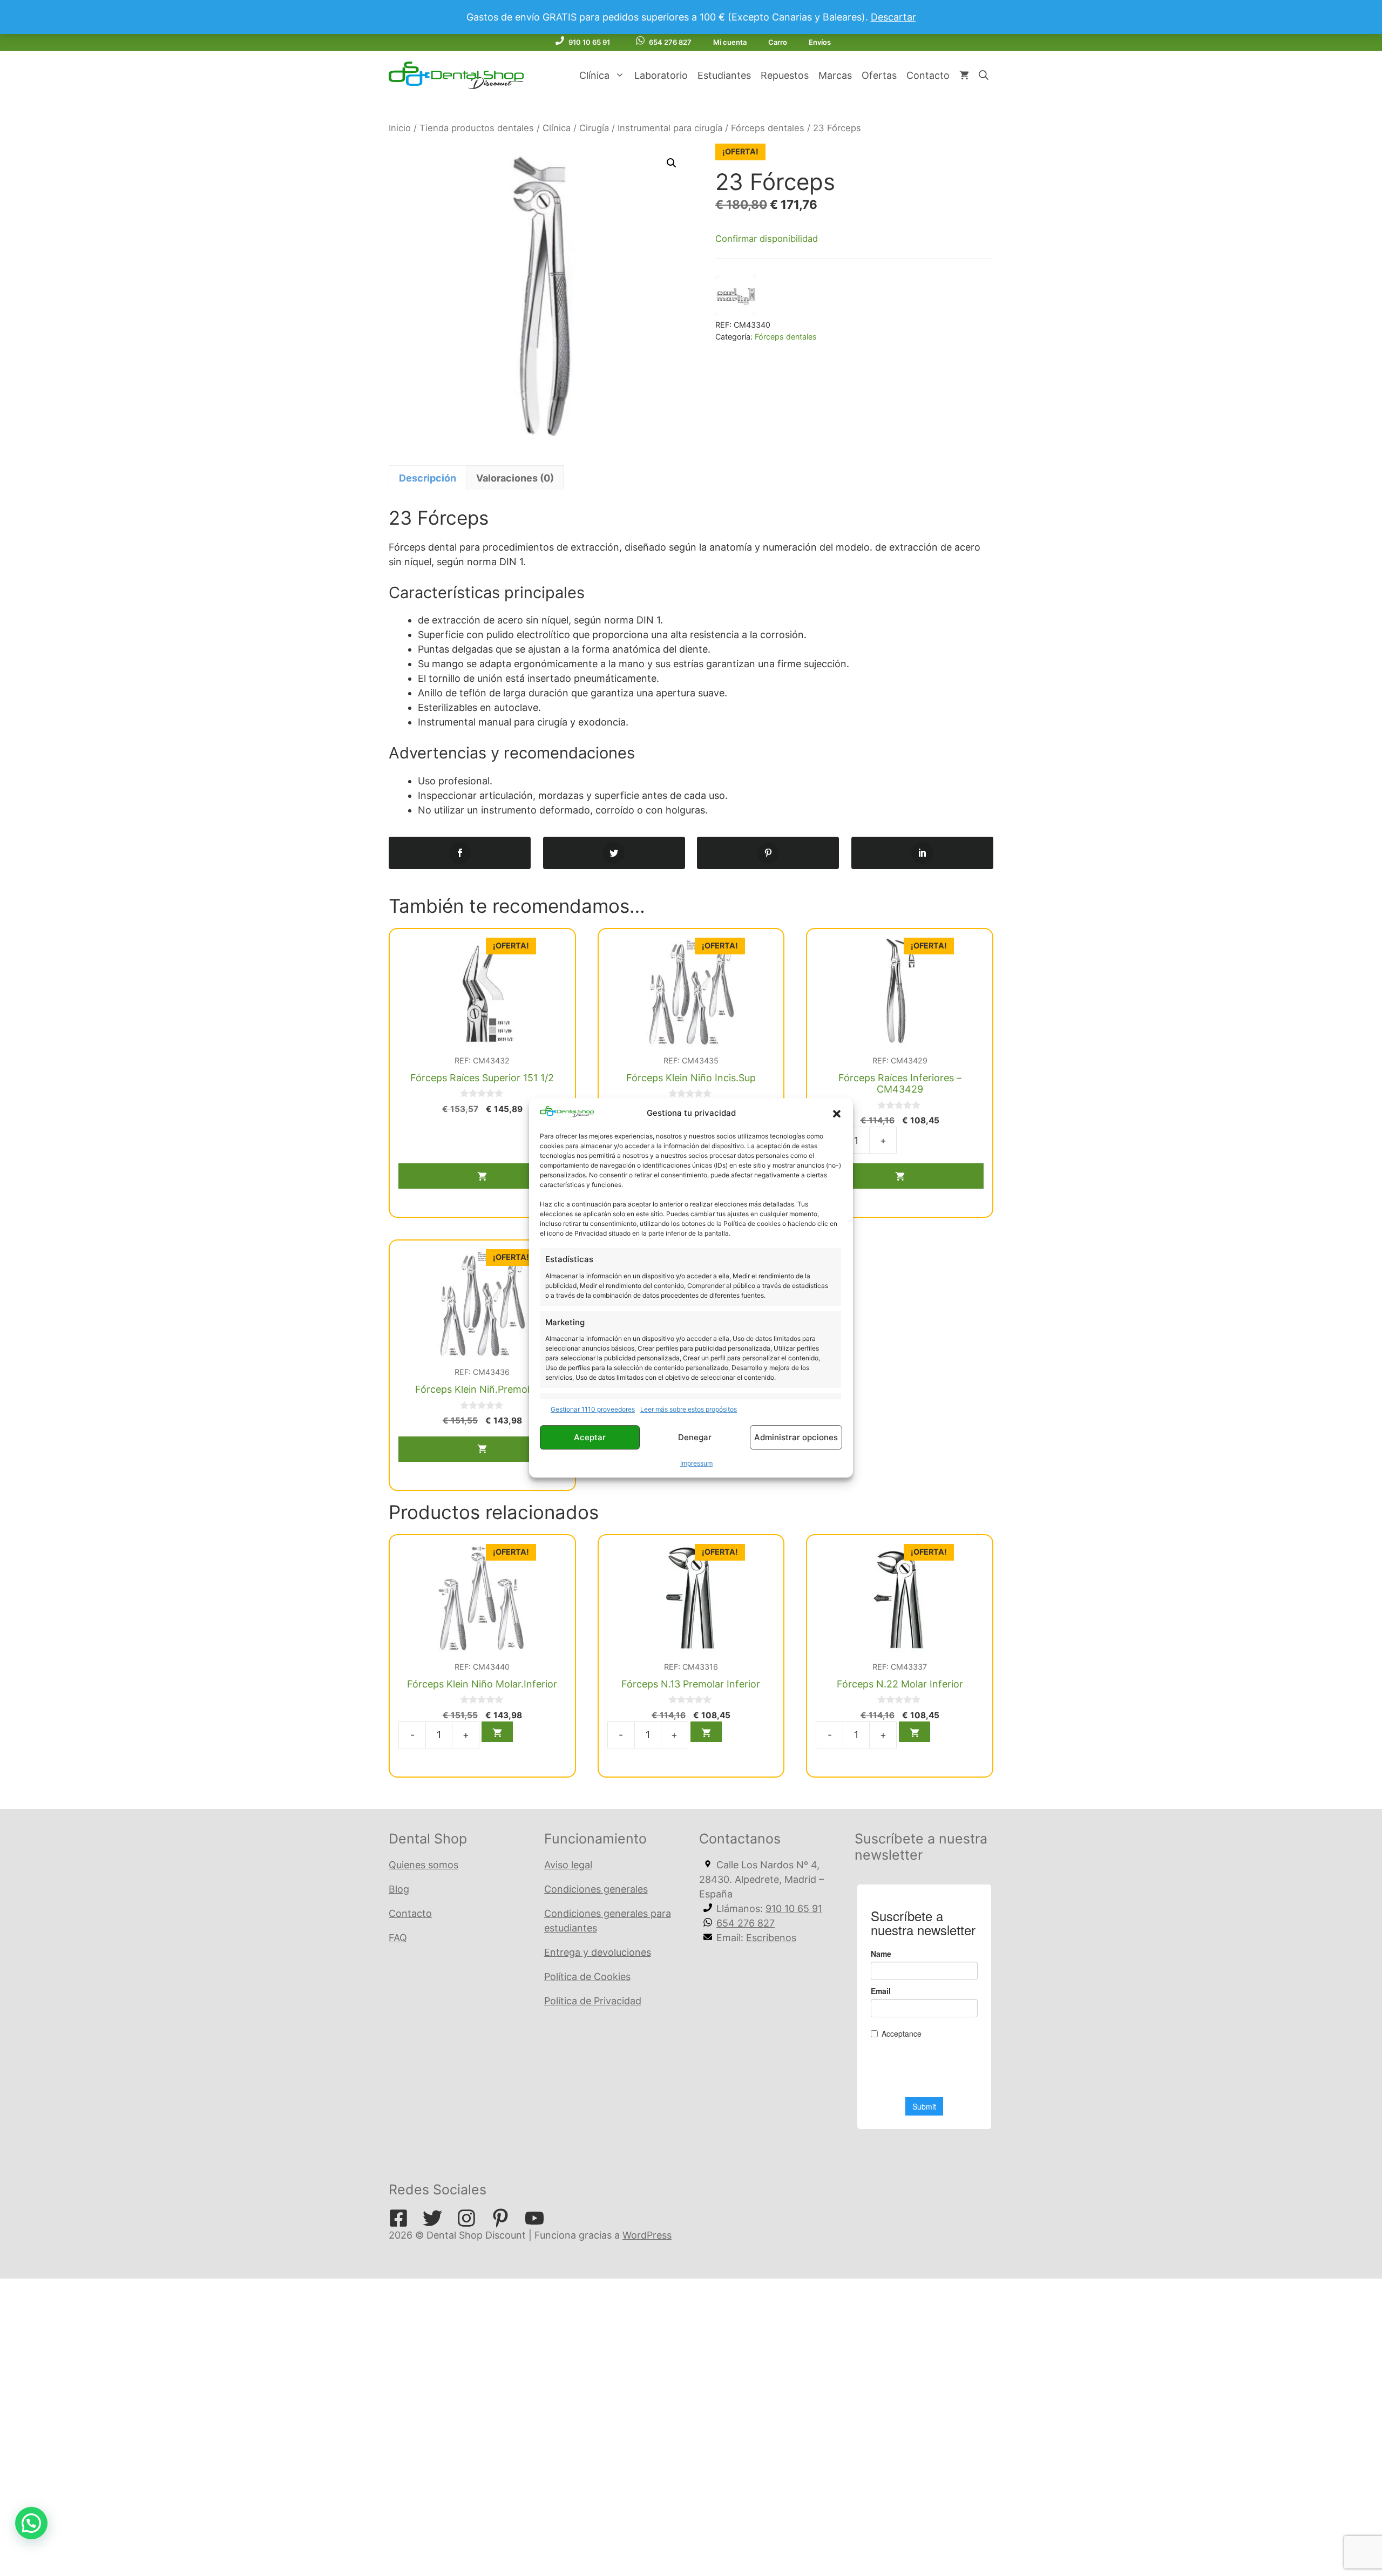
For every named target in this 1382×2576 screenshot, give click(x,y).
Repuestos (785, 75)
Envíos (820, 42)
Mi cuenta (730, 42)
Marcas (835, 75)
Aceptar (590, 1437)
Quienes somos (424, 1865)
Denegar (695, 1437)
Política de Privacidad (593, 2001)
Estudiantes (724, 75)
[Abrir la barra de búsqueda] (984, 76)
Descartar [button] (893, 17)
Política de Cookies (587, 1977)
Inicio (400, 128)
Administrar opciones (796, 1437)
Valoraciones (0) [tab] (515, 478)
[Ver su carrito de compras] (964, 76)
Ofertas (879, 75)
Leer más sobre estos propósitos (689, 1410)
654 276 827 (670, 42)
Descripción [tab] (428, 478)
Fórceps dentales (768, 128)
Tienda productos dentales (477, 128)
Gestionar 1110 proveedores (593, 1410)
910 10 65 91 (589, 42)
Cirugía (594, 128)
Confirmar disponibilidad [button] (767, 239)
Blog (399, 1889)
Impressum (696, 1464)
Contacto (928, 75)
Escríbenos (771, 1938)
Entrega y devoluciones (598, 1952)
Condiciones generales (596, 1889)
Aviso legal (568, 1865)
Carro (778, 42)
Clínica (594, 75)
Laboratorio (661, 75)
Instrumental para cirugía (670, 128)
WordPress (647, 2235)
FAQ (398, 1938)
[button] (837, 1114)
